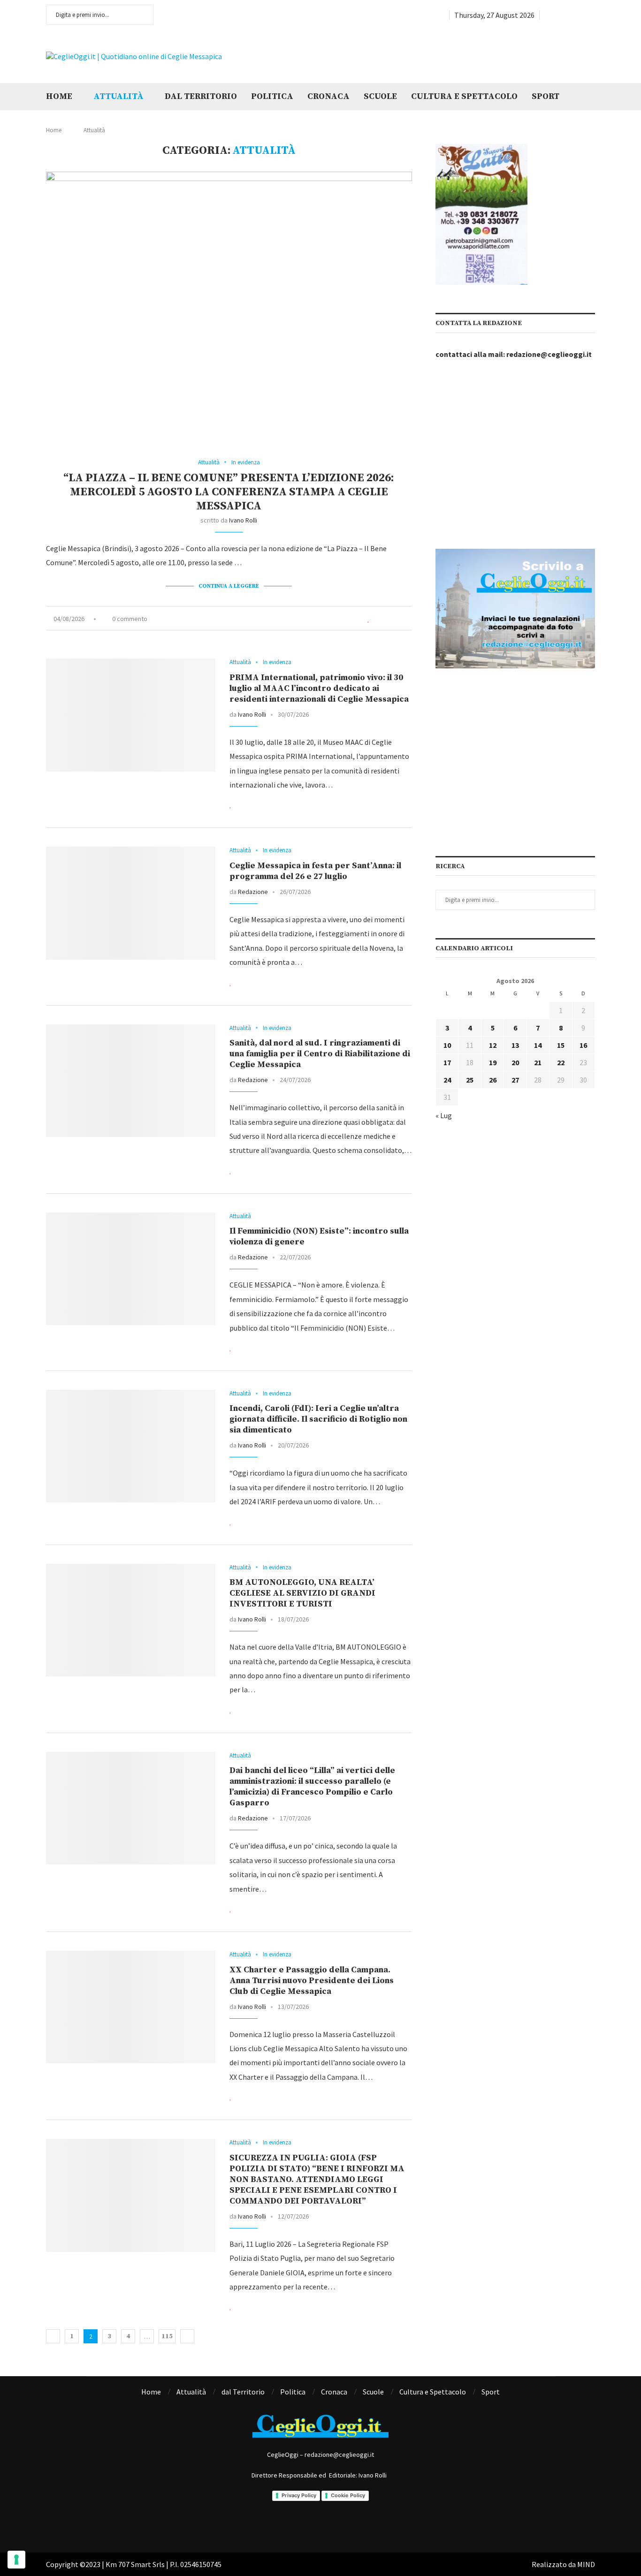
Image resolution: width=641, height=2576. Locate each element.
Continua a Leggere (229, 586)
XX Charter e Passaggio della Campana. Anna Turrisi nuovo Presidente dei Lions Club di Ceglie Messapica (312, 1981)
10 (447, 1045)
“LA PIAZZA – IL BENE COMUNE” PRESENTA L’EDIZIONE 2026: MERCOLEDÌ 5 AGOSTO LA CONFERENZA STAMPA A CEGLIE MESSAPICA (229, 492)
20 (515, 1062)
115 (167, 2336)
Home (59, 96)
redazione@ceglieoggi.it (549, 354)
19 (493, 1062)
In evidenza (246, 462)
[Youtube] (581, 15)
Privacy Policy (299, 2495)
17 (447, 1062)
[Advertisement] (478, 55)
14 (538, 1045)
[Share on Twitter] (389, 619)
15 (561, 1045)
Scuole (380, 96)
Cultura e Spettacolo (464, 96)
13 (515, 1045)
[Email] (592, 15)
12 (493, 1045)
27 (515, 1080)
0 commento (130, 619)
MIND (586, 2564)
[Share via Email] (409, 619)
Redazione (253, 892)
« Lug (444, 1115)
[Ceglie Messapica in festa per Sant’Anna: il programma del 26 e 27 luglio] (131, 903)
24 (447, 1080)
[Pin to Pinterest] (400, 619)
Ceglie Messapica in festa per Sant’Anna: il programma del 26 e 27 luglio (315, 871)
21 (538, 1062)
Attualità (118, 96)
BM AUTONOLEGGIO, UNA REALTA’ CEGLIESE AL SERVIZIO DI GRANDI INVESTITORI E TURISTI (302, 1593)
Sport (546, 96)
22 (561, 1062)
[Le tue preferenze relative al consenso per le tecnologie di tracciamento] (16, 2560)
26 (493, 1080)
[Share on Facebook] (378, 619)
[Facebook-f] (282, 2524)
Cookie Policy (348, 2495)
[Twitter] (559, 15)
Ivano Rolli (243, 520)
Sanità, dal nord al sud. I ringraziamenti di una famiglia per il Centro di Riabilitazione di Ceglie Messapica (320, 1054)
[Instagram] (570, 15)
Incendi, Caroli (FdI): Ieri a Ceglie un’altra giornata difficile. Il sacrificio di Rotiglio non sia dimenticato (318, 1419)
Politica (272, 96)
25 (470, 1080)
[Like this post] (369, 619)
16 (583, 1045)
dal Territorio (201, 96)
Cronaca (328, 96)
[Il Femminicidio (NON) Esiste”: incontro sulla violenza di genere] (131, 1269)
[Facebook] (547, 15)
